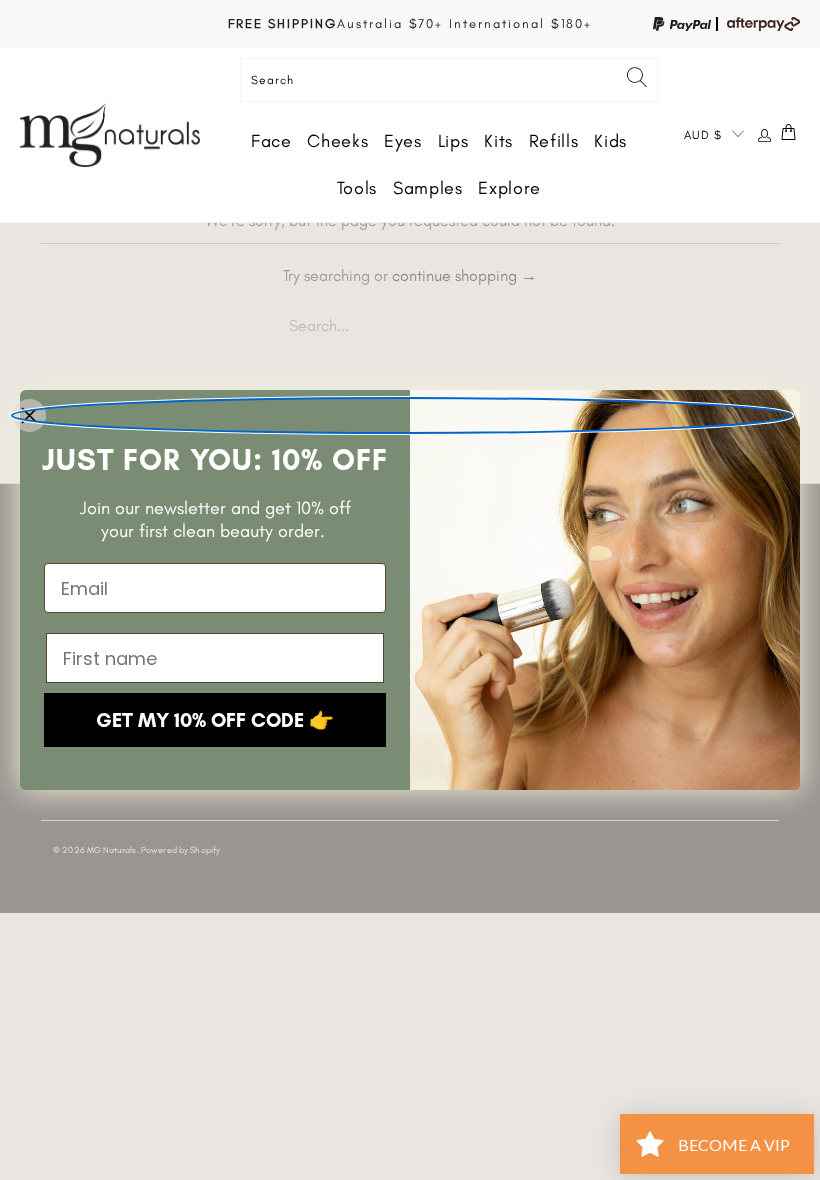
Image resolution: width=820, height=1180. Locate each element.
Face (271, 141)
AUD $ (703, 135)
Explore (509, 188)
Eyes (403, 141)
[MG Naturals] (110, 135)
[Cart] (789, 135)
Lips (453, 141)
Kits (498, 141)
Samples (427, 188)
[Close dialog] (402, 415)
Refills (553, 141)
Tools (357, 188)
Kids (610, 141)
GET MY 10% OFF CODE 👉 (215, 720)
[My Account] (765, 135)
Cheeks (337, 141)
